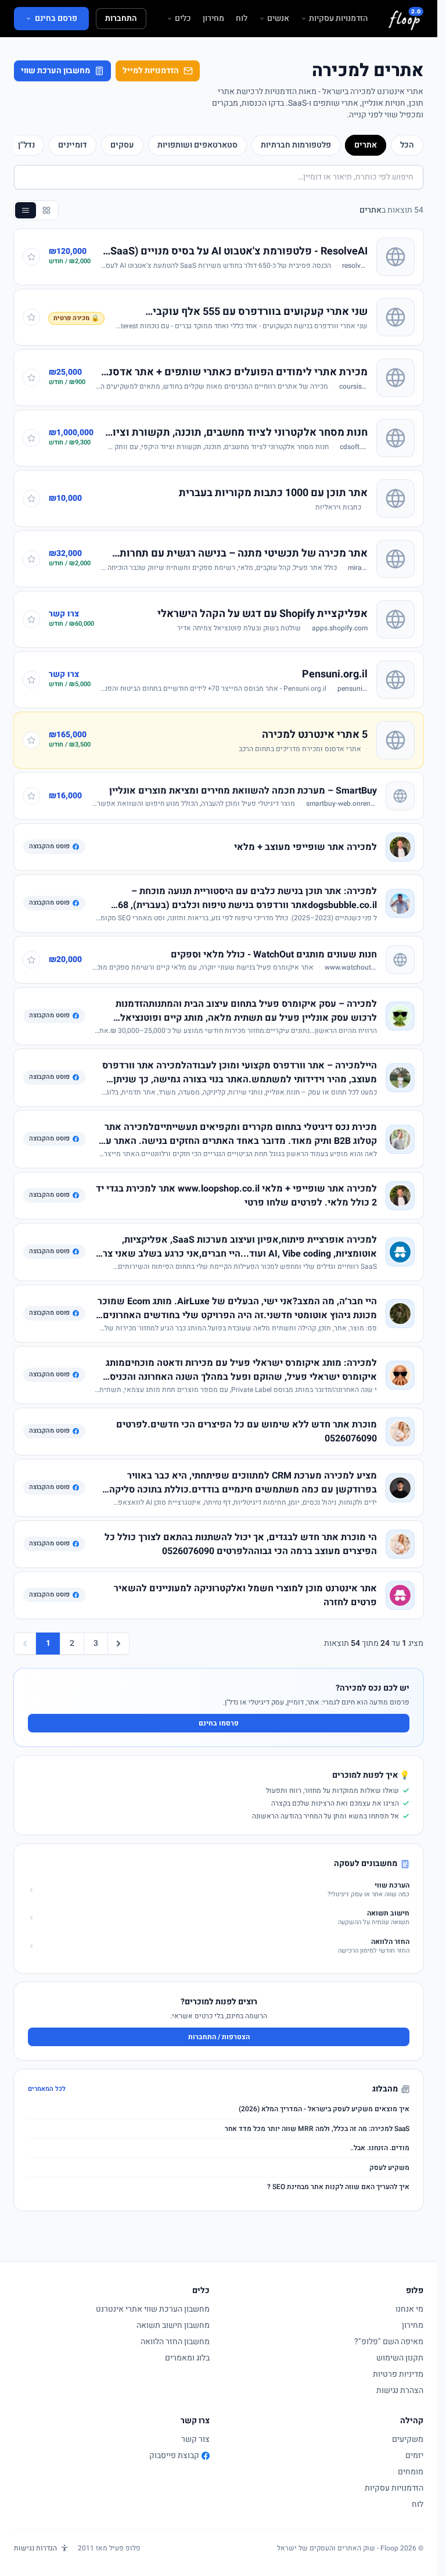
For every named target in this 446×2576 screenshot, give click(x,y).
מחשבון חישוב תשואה (173, 2325)
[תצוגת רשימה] (26, 210)
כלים (183, 19)
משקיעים (408, 2439)
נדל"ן (26, 145)
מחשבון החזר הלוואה (175, 2342)
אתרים (366, 145)
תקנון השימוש (400, 2358)
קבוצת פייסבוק (174, 2456)
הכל (407, 145)
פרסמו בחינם (219, 1723)
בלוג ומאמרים (187, 2358)
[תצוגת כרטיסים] (46, 210)
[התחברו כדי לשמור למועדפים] (31, 257)
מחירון (213, 19)
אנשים (278, 19)
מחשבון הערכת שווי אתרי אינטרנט (153, 2309)
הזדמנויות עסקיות (338, 19)
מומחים (411, 2472)
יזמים (414, 2455)
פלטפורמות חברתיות (296, 145)
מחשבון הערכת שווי (55, 71)
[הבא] (118, 1644)
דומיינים (73, 145)
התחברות (121, 18)
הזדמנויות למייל (151, 71)
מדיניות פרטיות (398, 2374)
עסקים (122, 145)
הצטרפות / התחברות (219, 2037)
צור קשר (195, 2439)
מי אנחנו (409, 2309)
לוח (242, 19)
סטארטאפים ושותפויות (197, 145)
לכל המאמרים (47, 2089)
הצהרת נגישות (400, 2390)
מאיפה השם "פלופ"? (389, 2342)
